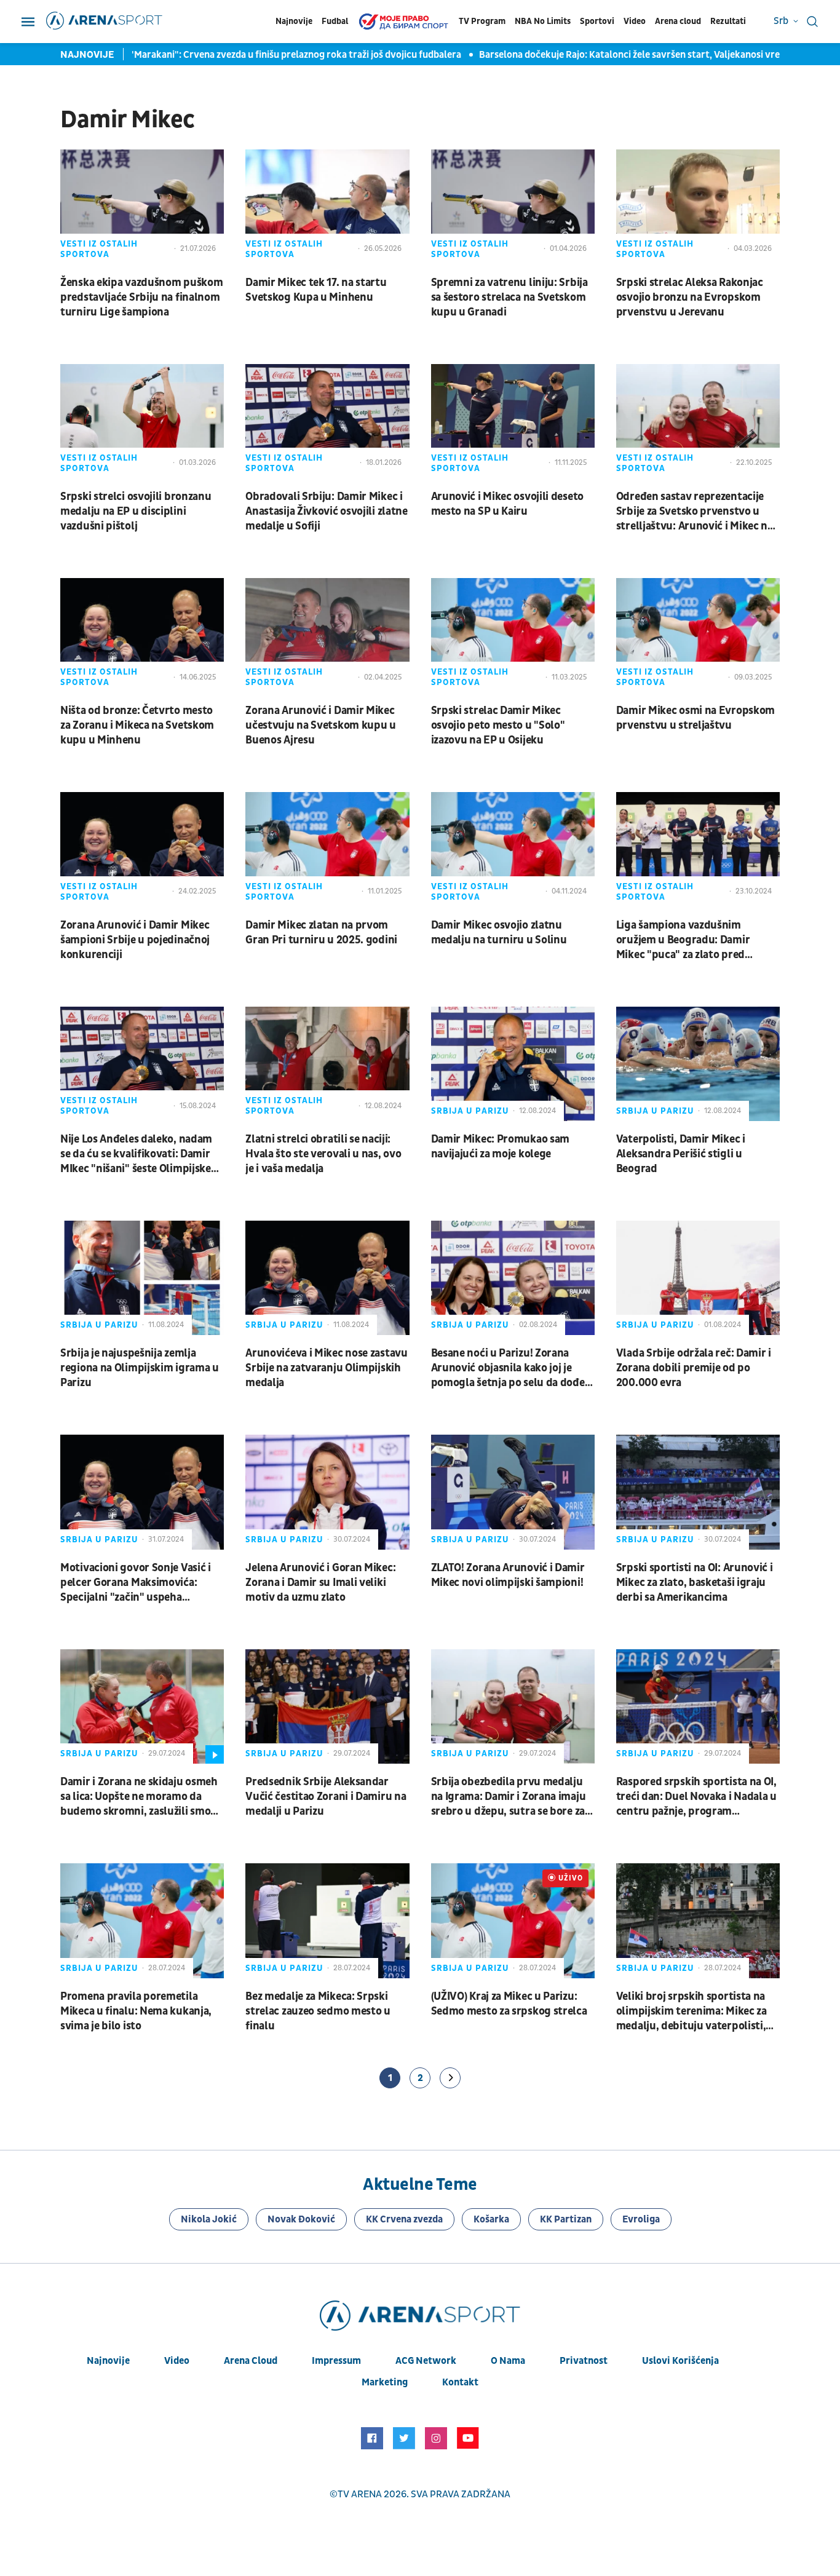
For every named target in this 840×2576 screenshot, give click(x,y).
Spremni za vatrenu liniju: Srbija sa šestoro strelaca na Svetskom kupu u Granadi (509, 297)
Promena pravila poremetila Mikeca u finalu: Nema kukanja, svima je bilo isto (136, 2011)
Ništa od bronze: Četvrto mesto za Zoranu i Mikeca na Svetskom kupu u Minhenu (137, 725)
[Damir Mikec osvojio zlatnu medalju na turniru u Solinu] (513, 849)
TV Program (482, 21)
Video (635, 21)
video (177, 2361)
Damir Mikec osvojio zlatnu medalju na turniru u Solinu (499, 933)
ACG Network (426, 2361)
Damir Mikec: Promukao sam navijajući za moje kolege (501, 1147)
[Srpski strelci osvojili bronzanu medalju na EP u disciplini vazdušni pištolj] (142, 421)
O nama (508, 2361)
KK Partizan (566, 2219)
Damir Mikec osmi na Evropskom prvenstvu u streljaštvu (695, 718)
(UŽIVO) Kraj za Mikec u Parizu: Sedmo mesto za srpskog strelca (509, 2004)
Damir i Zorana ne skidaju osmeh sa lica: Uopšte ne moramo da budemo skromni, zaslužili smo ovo (139, 1797)
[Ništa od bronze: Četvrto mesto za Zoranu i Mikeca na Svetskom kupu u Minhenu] (142, 635)
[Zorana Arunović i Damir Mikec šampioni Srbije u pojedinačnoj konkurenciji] (142, 849)
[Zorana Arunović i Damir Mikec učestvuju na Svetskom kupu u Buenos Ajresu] (327, 635)
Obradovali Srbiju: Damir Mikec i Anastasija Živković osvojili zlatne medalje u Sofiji (327, 511)
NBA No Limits (543, 21)
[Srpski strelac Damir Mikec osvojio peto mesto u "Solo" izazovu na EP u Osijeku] (513, 635)
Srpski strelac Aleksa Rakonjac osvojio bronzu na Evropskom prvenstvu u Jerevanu (690, 297)
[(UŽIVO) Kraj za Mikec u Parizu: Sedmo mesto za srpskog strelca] (513, 1920)
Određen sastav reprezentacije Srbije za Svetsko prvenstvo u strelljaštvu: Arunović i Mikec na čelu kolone (695, 512)
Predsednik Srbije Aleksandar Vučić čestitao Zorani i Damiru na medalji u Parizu (326, 1797)
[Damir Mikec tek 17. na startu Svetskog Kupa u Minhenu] (327, 207)
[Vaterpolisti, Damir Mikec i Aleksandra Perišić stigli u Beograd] (698, 1064)
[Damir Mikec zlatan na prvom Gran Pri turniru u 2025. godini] (327, 849)
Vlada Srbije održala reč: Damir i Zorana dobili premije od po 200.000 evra (694, 1368)
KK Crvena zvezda (404, 2219)
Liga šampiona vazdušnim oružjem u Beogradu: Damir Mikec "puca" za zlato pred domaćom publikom (683, 940)
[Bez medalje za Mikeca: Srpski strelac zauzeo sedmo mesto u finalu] (327, 1920)
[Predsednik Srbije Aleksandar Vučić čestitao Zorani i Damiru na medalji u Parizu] (327, 1706)
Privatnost (584, 2361)
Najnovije (294, 21)
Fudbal (335, 21)
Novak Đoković (301, 2219)
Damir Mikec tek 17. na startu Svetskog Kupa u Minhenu (316, 290)
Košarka (491, 2219)
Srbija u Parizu (470, 1111)
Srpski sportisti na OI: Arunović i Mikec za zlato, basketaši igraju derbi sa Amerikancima (695, 1583)
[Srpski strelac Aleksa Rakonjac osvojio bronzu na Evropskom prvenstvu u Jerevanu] (698, 207)
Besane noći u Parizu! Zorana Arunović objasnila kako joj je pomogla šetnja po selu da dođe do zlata (508, 1368)
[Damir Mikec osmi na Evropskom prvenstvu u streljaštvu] (698, 635)
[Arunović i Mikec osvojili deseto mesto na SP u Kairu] (513, 421)
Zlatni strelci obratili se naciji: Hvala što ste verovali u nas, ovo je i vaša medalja (323, 1154)
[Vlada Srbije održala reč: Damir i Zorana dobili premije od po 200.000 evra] (698, 1278)
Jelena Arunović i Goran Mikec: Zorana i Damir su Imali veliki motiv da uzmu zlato (320, 1583)
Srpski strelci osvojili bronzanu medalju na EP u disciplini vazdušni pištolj (136, 511)
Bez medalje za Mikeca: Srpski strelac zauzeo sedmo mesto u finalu (318, 2011)
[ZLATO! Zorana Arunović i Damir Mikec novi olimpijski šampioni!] (513, 1492)
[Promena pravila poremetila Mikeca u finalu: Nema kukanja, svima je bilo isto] (142, 1920)
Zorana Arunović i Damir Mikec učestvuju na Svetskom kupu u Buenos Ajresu (321, 725)
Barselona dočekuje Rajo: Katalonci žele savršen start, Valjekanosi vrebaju (586, 55)
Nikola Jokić (209, 2219)
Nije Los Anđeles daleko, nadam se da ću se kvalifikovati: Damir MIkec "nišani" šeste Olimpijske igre (136, 1154)
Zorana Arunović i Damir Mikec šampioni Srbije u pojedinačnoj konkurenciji (135, 940)
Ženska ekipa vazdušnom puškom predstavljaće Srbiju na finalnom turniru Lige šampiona (141, 297)
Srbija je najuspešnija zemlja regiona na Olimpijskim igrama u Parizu (140, 1368)
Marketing (385, 2382)
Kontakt (460, 2382)
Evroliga (641, 2219)
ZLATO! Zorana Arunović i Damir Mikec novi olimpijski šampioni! (508, 1575)
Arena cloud (678, 21)
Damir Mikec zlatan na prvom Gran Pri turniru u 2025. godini (321, 933)
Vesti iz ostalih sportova (99, 249)
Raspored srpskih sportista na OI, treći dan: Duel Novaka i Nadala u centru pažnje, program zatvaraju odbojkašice (696, 1797)
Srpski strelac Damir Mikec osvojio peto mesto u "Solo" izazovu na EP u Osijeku (498, 725)
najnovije (108, 2361)
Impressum (336, 2361)
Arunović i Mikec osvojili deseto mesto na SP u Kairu (507, 504)
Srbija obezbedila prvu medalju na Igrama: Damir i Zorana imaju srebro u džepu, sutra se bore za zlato (509, 1797)
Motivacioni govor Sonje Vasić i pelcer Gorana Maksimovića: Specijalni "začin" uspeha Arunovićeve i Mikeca (136, 1583)
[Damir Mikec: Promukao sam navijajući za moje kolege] (513, 1064)
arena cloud (251, 2361)
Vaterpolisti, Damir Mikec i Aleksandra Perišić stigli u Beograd (681, 1154)
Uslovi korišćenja (680, 2361)
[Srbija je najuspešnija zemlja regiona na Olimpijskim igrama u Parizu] (142, 1278)
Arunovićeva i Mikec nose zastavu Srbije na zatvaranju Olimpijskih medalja (326, 1368)
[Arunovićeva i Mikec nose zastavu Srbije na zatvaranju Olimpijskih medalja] (327, 1278)
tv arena (360, 2494)
